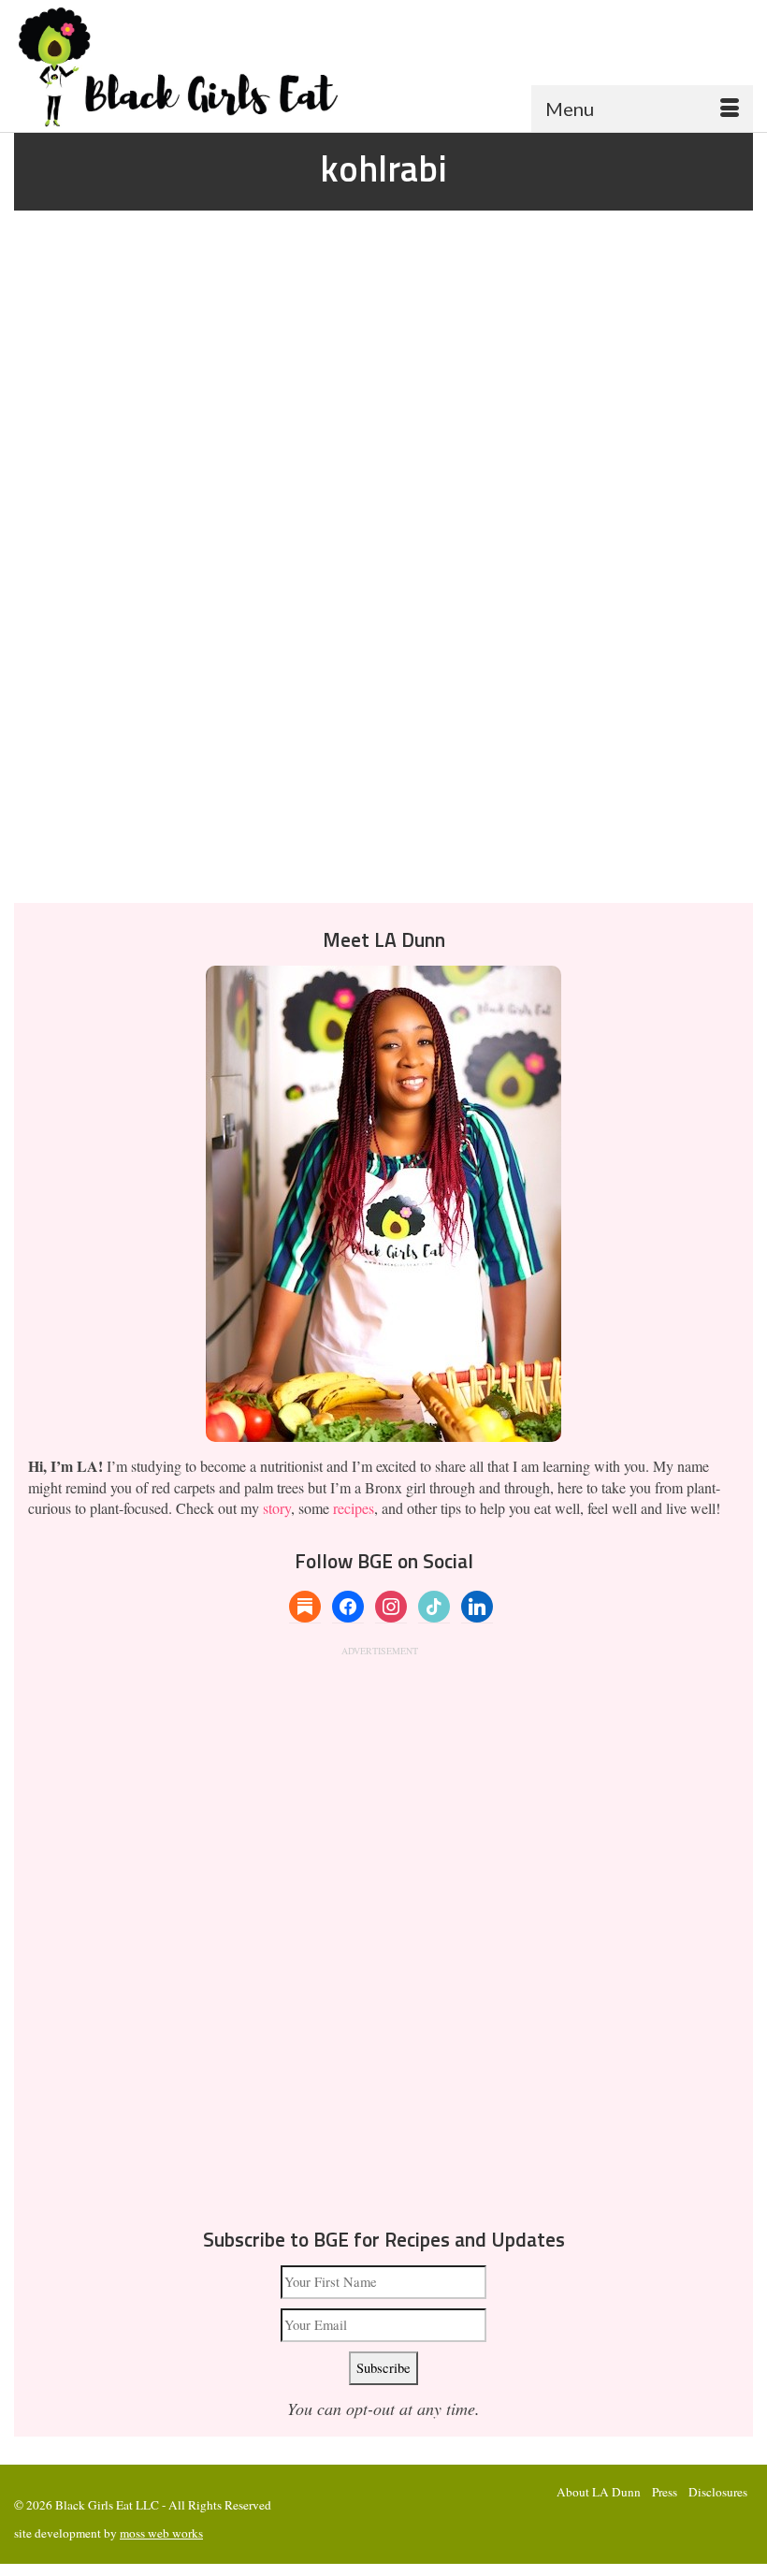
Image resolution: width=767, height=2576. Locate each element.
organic (156, 869)
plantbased (195, 869)
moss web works (161, 2533)
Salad (230, 869)
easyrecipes (59, 869)
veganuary (292, 869)
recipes (354, 1508)
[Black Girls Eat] (383, 66)
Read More (296, 811)
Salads (107, 684)
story (277, 1508)
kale (93, 869)
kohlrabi (121, 869)
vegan (257, 869)
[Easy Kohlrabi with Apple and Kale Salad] (383, 429)
